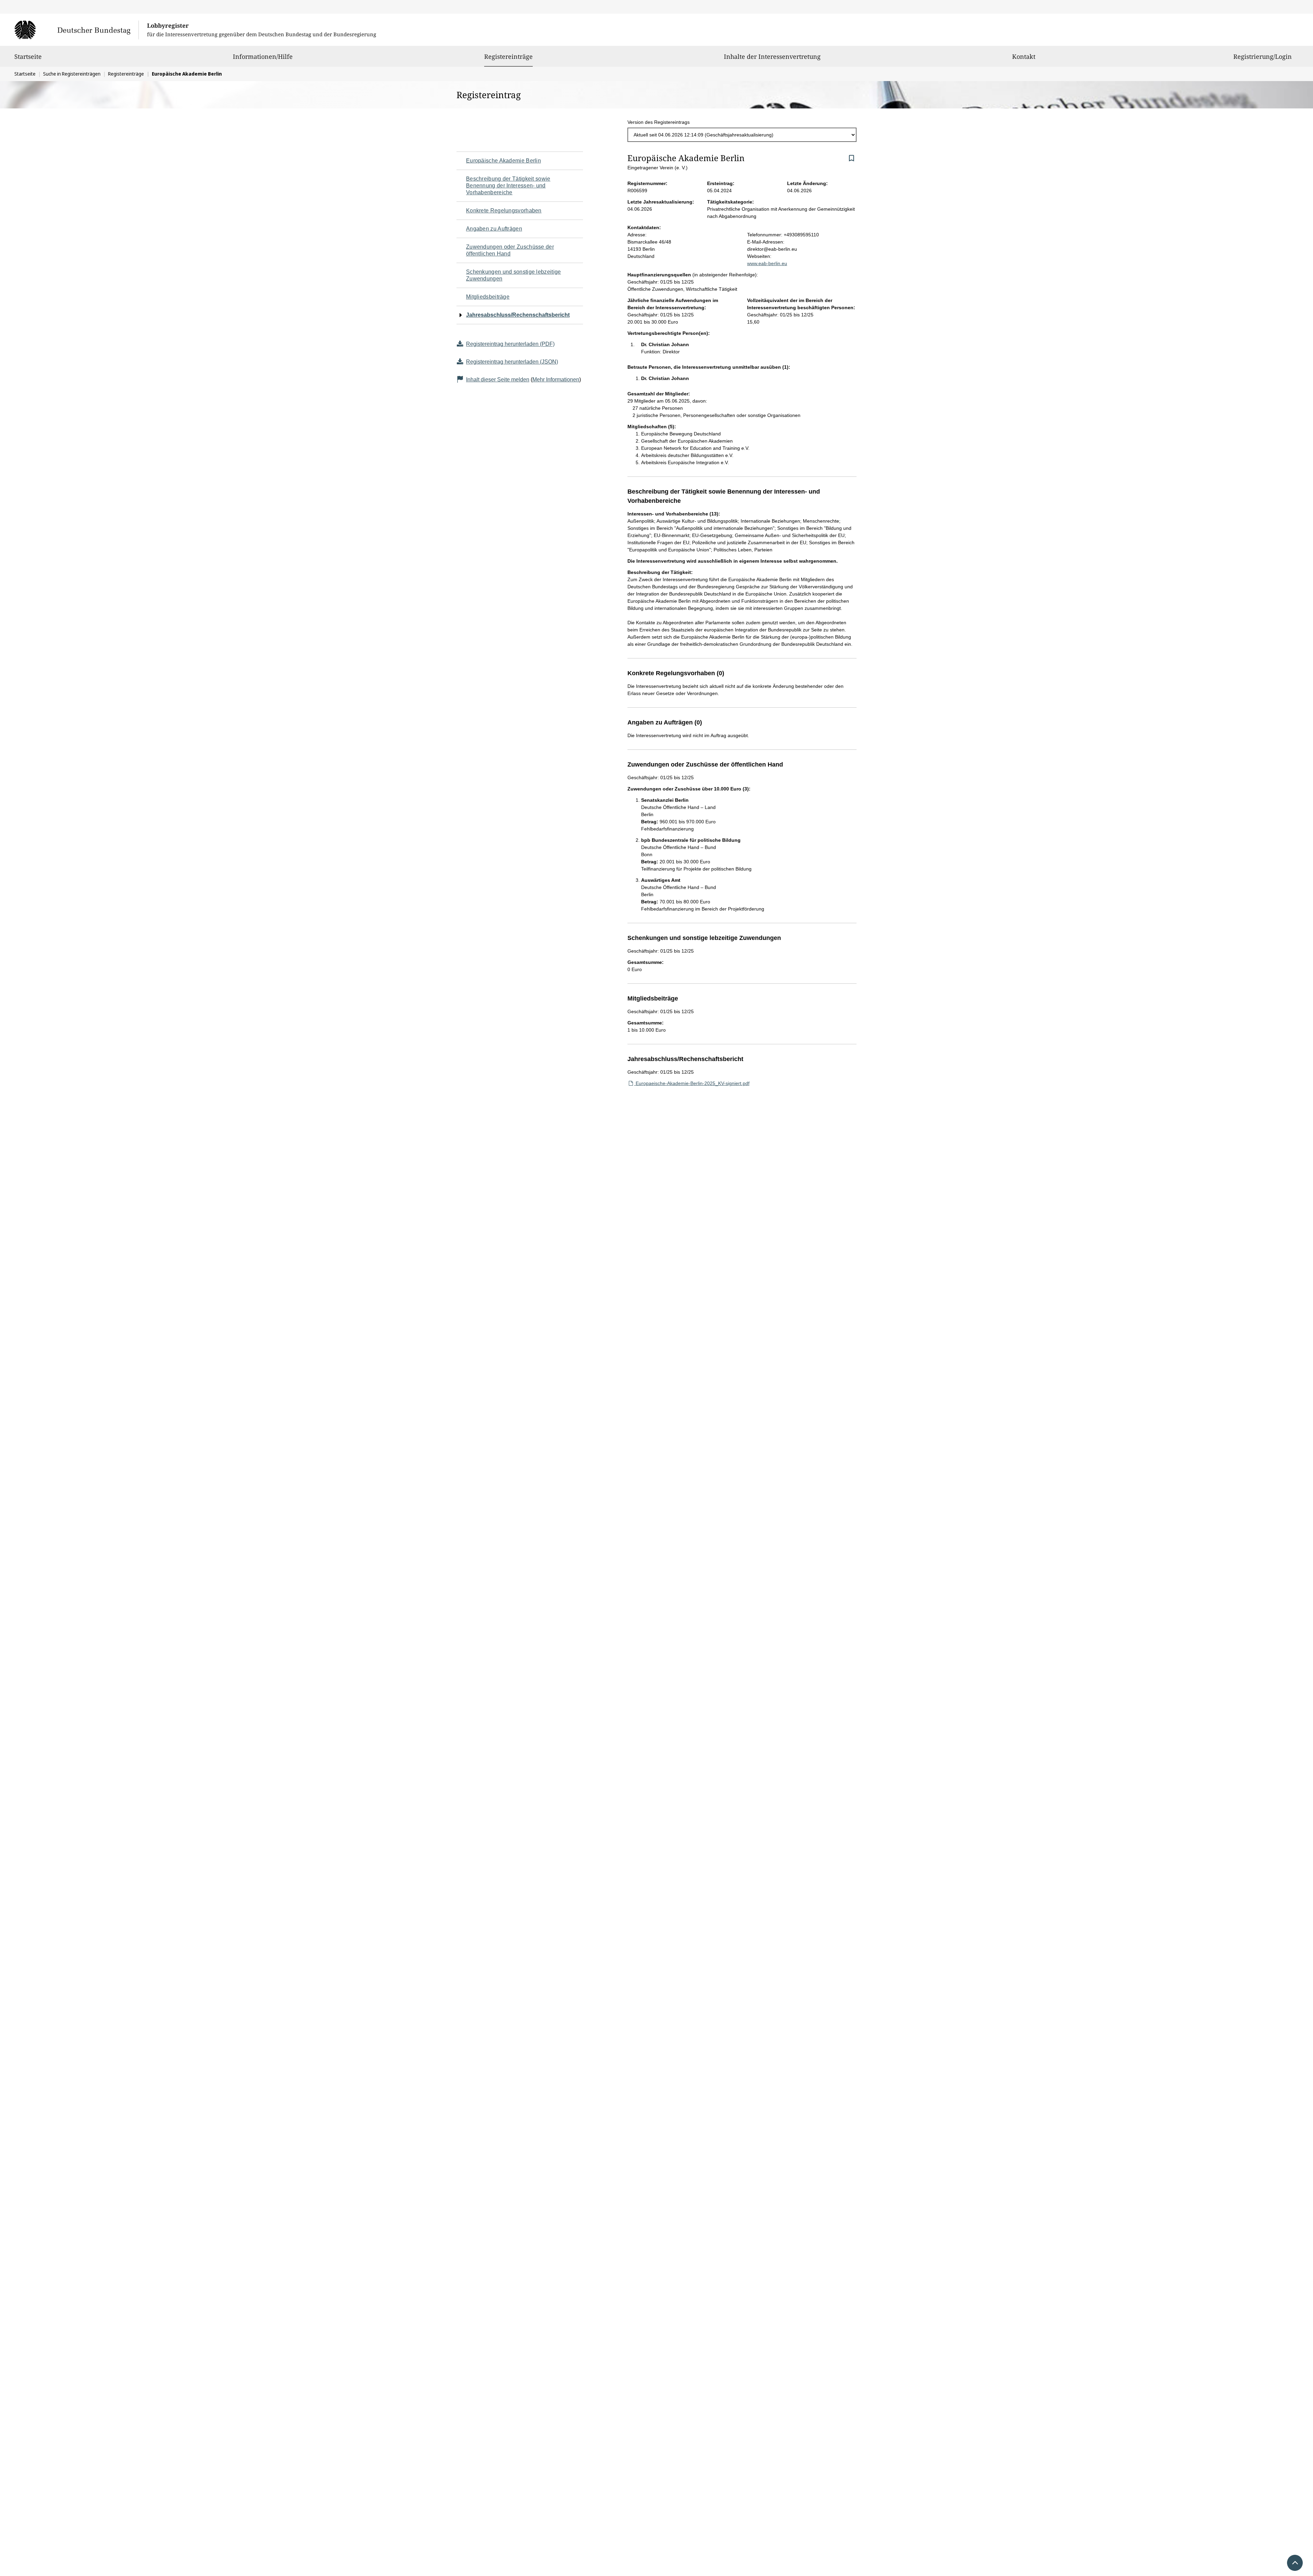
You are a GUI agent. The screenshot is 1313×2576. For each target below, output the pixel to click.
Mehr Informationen (556, 380)
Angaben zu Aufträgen (494, 229)
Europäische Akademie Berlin (503, 161)
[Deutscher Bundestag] (76, 30)
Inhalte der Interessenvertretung (772, 56)
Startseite (28, 56)
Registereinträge (508, 56)
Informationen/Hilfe (263, 56)
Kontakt (1024, 56)
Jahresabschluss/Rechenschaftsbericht (518, 315)
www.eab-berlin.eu (767, 263)
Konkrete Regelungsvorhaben (504, 211)
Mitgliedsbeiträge (488, 297)
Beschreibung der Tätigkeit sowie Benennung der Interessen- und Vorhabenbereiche (508, 186)
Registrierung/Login (1263, 56)
